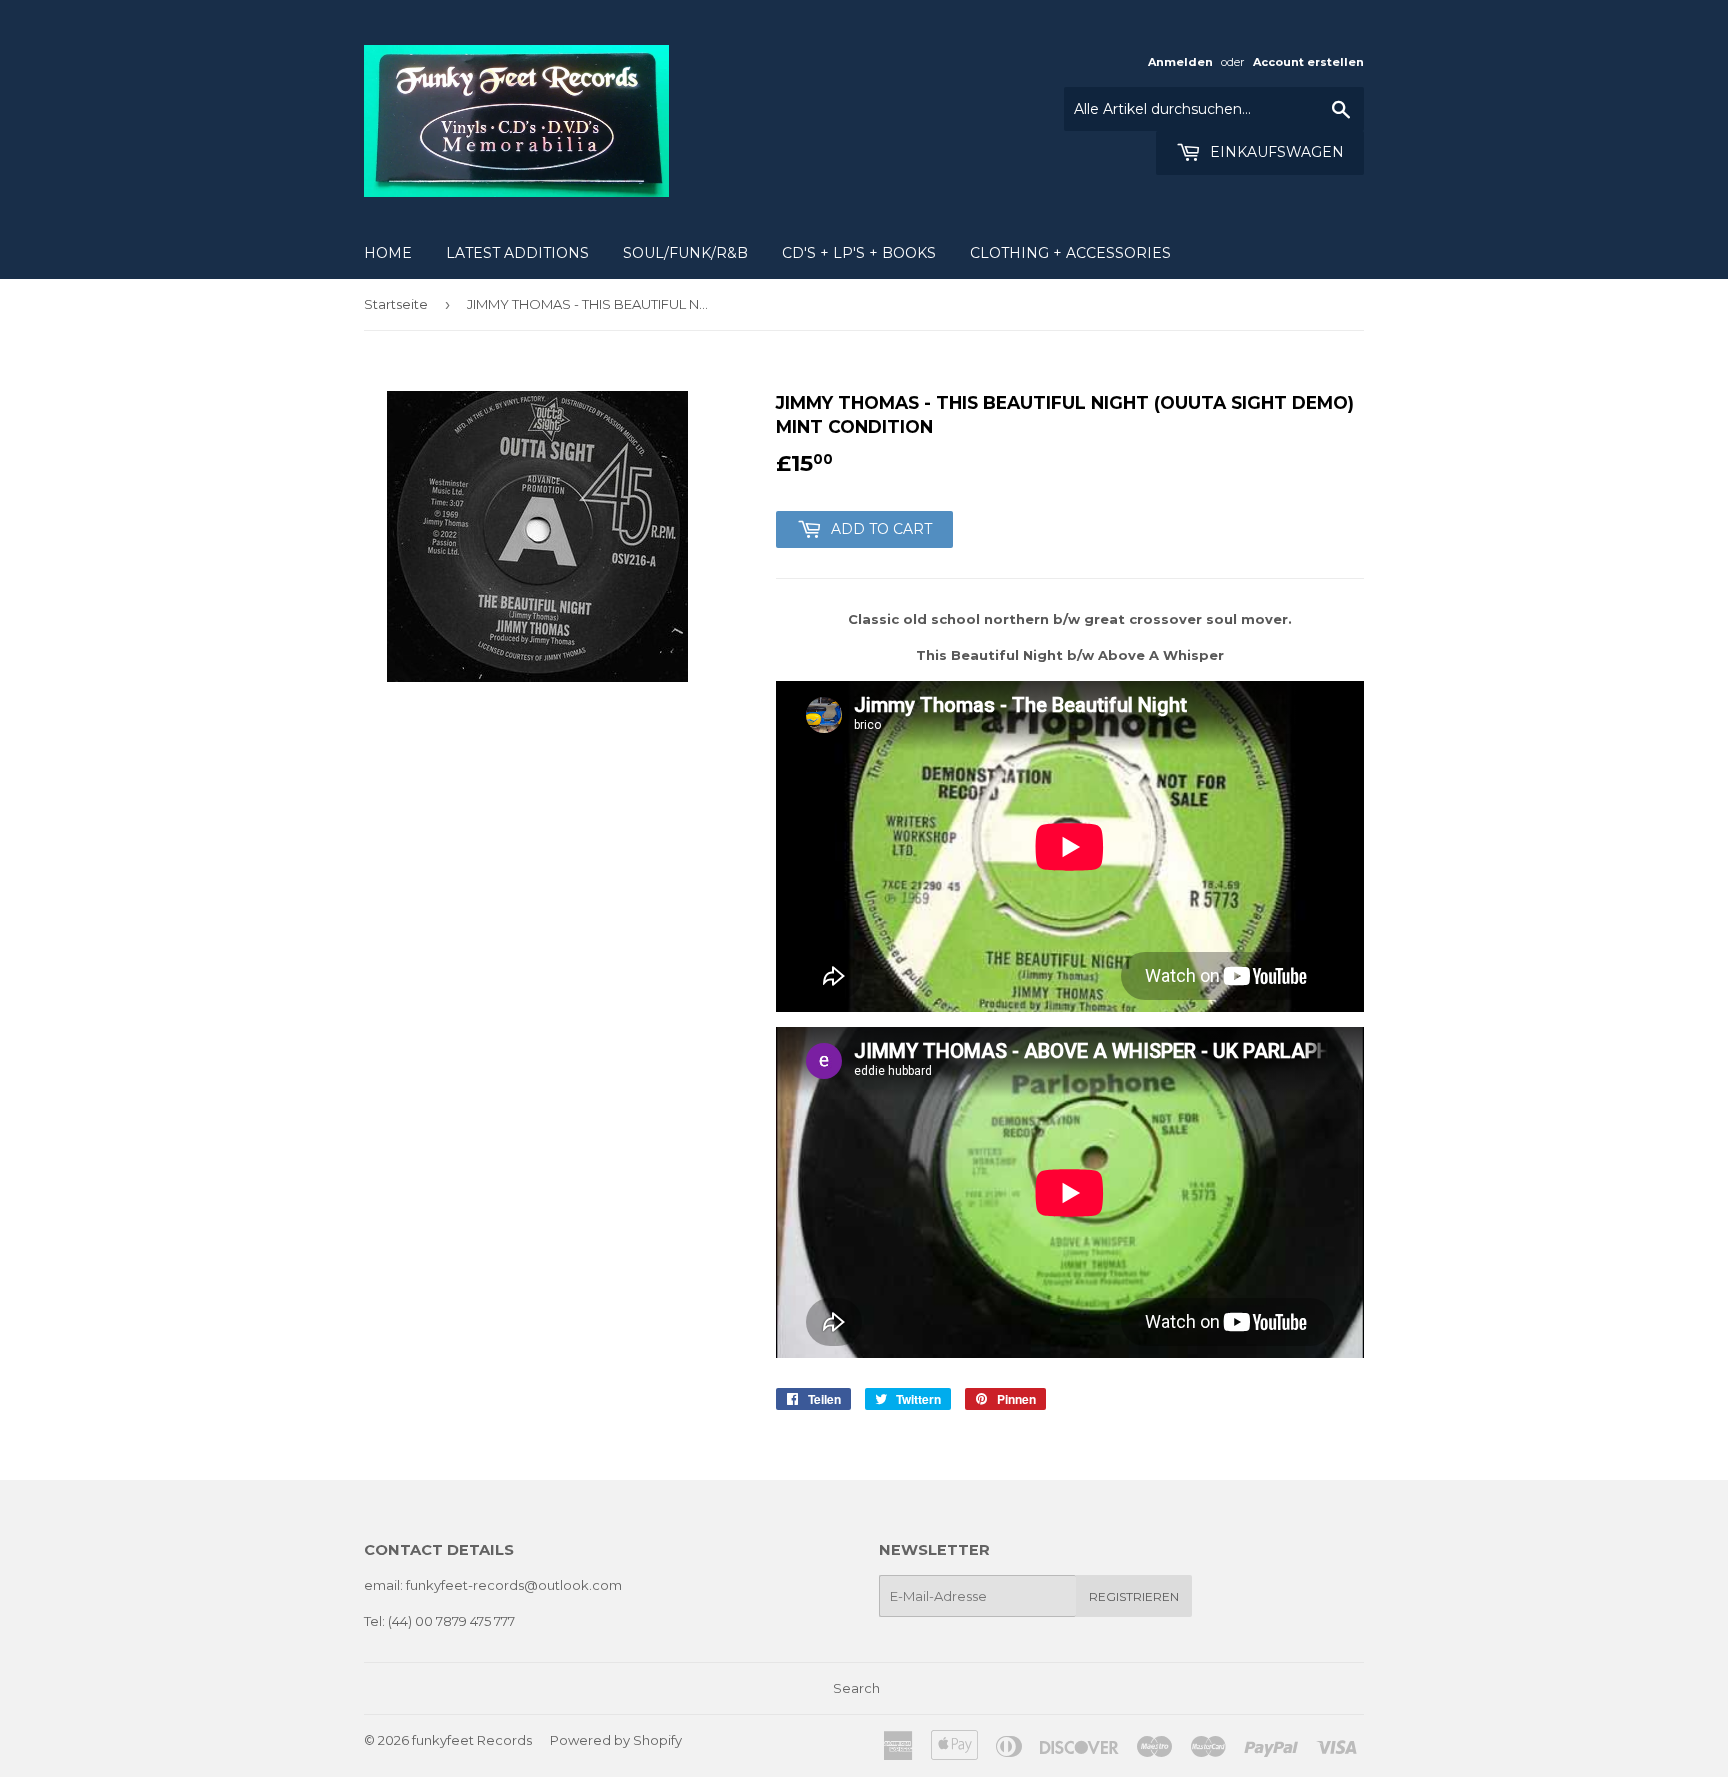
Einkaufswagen (1275, 152)
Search (856, 1688)
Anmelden (1180, 62)
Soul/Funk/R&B (685, 253)
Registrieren (1134, 1596)
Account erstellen (1308, 62)
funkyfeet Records (472, 1740)
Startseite (396, 304)
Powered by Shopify (616, 1740)
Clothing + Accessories (1070, 253)
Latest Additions (517, 253)
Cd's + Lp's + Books (859, 253)
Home (388, 253)
